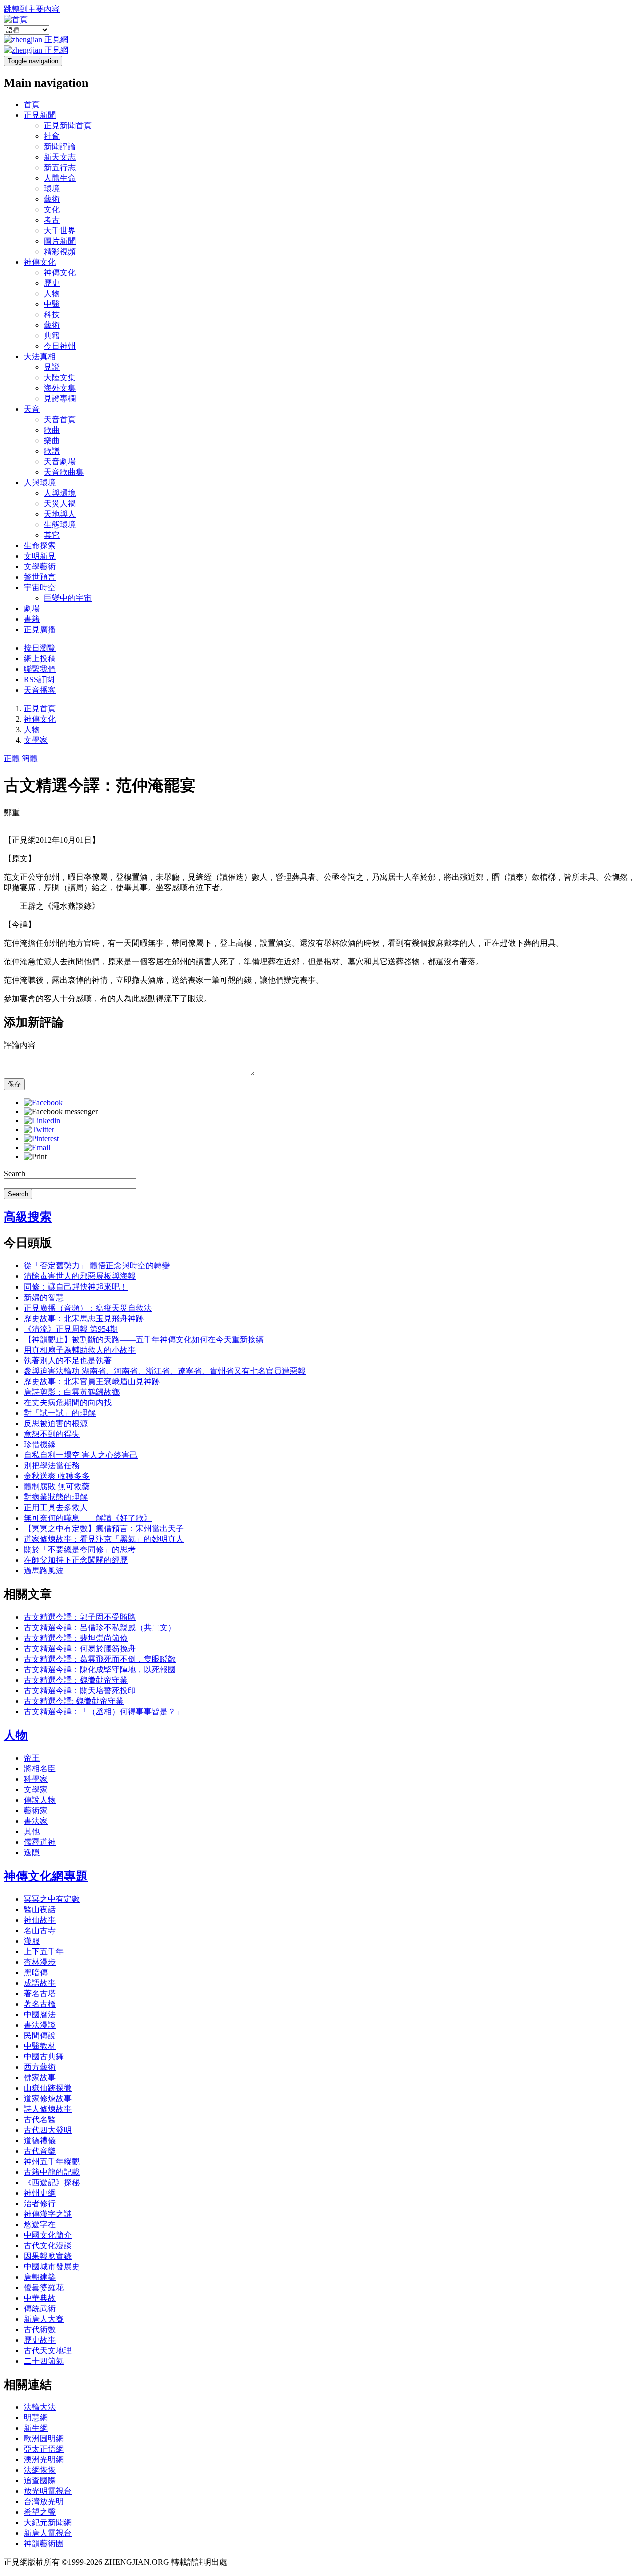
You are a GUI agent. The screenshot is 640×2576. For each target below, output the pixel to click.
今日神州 (60, 346)
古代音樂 (40, 2151)
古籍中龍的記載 (52, 2172)
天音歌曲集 (64, 472)
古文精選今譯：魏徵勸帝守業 (76, 1680)
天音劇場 (60, 461)
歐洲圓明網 (44, 2439)
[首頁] (16, 19)
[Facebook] (43, 1103)
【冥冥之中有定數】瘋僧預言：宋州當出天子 (104, 1528)
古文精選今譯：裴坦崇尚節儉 (76, 1638)
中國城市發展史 (52, 2267)
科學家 (36, 1779)
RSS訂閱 (39, 680)
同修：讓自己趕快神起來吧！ (76, 1287)
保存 (14, 1084)
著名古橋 (40, 2004)
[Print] (35, 1157)
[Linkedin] (42, 1121)
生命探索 (40, 545)
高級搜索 (28, 1217)
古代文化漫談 (48, 2246)
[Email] (37, 1148)
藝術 (52, 199)
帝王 (32, 1758)
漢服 (32, 1941)
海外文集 (60, 388)
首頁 (32, 104)
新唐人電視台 (48, 2533)
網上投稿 (40, 659)
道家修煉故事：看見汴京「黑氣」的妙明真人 (104, 1539)
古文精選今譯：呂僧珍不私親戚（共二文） (100, 1627)
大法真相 (40, 356)
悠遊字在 (40, 2225)
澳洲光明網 (44, 2460)
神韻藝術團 (44, 2544)
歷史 (52, 283)
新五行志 (60, 167)
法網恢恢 (40, 2470)
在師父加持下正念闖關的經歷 (76, 1560)
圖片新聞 (60, 241)
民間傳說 (40, 2036)
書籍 (32, 619)
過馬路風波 (44, 1570)
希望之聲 (40, 2512)
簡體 (30, 759)
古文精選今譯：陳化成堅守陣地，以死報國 (100, 1669)
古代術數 (40, 2330)
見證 (52, 367)
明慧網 (36, 2418)
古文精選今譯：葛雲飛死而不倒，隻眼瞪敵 (100, 1659)
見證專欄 (60, 398)
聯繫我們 (40, 669)
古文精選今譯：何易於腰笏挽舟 (80, 1648)
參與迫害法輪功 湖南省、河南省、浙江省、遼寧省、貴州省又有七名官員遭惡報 (165, 1371)
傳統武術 (40, 2309)
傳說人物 (40, 1800)
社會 (52, 136)
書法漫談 (40, 2025)
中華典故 (40, 2298)
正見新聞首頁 (68, 125)
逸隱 (32, 1852)
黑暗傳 (36, 1973)
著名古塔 (40, 1994)
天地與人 (60, 514)
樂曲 (52, 440)
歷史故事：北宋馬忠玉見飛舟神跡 (84, 1318)
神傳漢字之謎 (48, 2214)
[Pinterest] (41, 1139)
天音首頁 (60, 419)
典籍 (52, 335)
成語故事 (40, 1983)
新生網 (36, 2428)
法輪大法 (40, 2407)
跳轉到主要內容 (32, 9)
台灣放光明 (44, 2502)
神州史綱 (40, 2193)
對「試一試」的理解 (60, 1413)
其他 (32, 1831)
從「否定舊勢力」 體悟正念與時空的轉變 (97, 1266)
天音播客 (40, 690)
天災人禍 (60, 503)
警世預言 (40, 577)
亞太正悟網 (44, 2449)
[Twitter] (39, 1130)
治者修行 (40, 2204)
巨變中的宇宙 (68, 598)
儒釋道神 (40, 1842)
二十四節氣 (44, 2361)
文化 (52, 209)
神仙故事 (40, 1920)
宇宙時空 (40, 587)
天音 (32, 409)
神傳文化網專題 (46, 1876)
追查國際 (40, 2481)
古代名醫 (40, 2120)
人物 (52, 293)
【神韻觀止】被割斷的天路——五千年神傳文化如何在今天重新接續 (144, 1339)
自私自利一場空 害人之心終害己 (81, 1455)
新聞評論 (60, 146)
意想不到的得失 (52, 1434)
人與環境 (40, 482)
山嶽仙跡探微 (48, 2088)
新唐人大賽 (44, 2319)
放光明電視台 (48, 2491)
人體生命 (60, 178)
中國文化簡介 (48, 2235)
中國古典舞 (44, 2057)
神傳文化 (40, 262)
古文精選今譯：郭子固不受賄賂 (80, 1617)
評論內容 (20, 1045)
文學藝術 (40, 566)
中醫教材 (40, 2046)
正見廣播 (40, 629)
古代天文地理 (48, 2351)
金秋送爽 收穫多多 (57, 1476)
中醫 (52, 304)
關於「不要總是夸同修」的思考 (80, 1549)
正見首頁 (40, 709)
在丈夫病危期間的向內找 (68, 1402)
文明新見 (40, 556)
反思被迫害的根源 (56, 1423)
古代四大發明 (48, 2130)
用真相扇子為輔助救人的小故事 (80, 1350)
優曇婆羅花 (44, 2288)
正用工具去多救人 (56, 1507)
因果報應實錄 (48, 2256)
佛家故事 (40, 2078)
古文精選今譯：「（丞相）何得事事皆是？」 (104, 1711)
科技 (52, 314)
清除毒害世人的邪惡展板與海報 (80, 1276)
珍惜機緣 (40, 1444)
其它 (52, 535)
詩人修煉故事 (48, 2109)
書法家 (36, 1821)
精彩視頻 (60, 251)
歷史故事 (40, 2340)
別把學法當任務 (52, 1465)
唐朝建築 (40, 2277)
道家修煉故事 (48, 2099)
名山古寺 (40, 1930)
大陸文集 (60, 377)
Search (15, 1174)
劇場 (32, 608)
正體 (12, 759)
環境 (52, 188)
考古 (52, 220)
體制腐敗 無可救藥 (57, 1486)
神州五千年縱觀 (52, 2162)
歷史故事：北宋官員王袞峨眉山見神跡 (92, 1381)
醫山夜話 (40, 1909)
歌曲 (52, 430)
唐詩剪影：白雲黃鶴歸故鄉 (72, 1392)
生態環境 (60, 524)
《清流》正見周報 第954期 (71, 1329)
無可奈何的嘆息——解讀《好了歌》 (88, 1518)
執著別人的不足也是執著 (68, 1360)
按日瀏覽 (40, 648)
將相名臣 (40, 1768)
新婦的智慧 (44, 1297)
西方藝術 (40, 2067)
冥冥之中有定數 (52, 1899)
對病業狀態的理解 (56, 1497)
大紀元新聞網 (48, 2523)
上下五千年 (44, 1952)
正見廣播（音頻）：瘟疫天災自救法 (88, 1308)
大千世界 (60, 230)
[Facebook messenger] (61, 1112)
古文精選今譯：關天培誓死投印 (80, 1690)
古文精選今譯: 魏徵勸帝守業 (74, 1701)
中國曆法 (40, 2015)
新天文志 (60, 157)
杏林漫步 (40, 1962)
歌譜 (52, 451)
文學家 (36, 740)
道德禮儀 (40, 2141)
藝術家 (36, 1810)
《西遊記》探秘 (52, 2183)
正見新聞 (40, 115)
